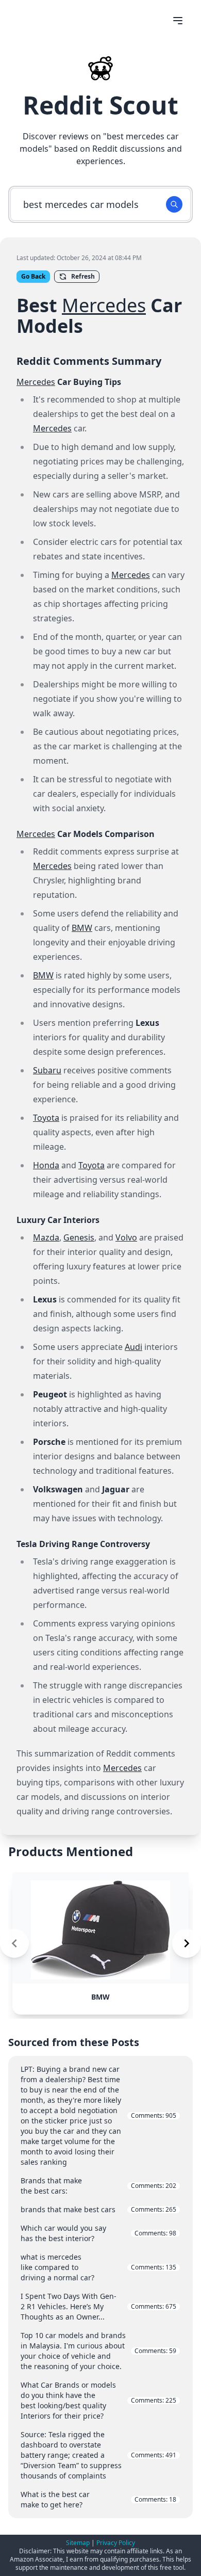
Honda (46, 1165)
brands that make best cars (98, 2209)
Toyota (46, 1118)
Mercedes (104, 305)
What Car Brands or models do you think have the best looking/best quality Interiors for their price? (98, 2400)
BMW (82, 928)
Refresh (83, 276)
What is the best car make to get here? (98, 2499)
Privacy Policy (116, 2543)
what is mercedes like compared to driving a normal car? (98, 2267)
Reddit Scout (100, 105)
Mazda (46, 1237)
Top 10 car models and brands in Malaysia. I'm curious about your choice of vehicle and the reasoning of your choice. (98, 2351)
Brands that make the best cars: (98, 2186)
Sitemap (78, 2543)
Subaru (47, 1070)
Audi (133, 1347)
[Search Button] (174, 204)
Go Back (33, 276)
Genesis (79, 1237)
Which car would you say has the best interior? (98, 2233)
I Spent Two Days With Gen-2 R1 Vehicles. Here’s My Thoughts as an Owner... (98, 2306)
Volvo (126, 1237)
